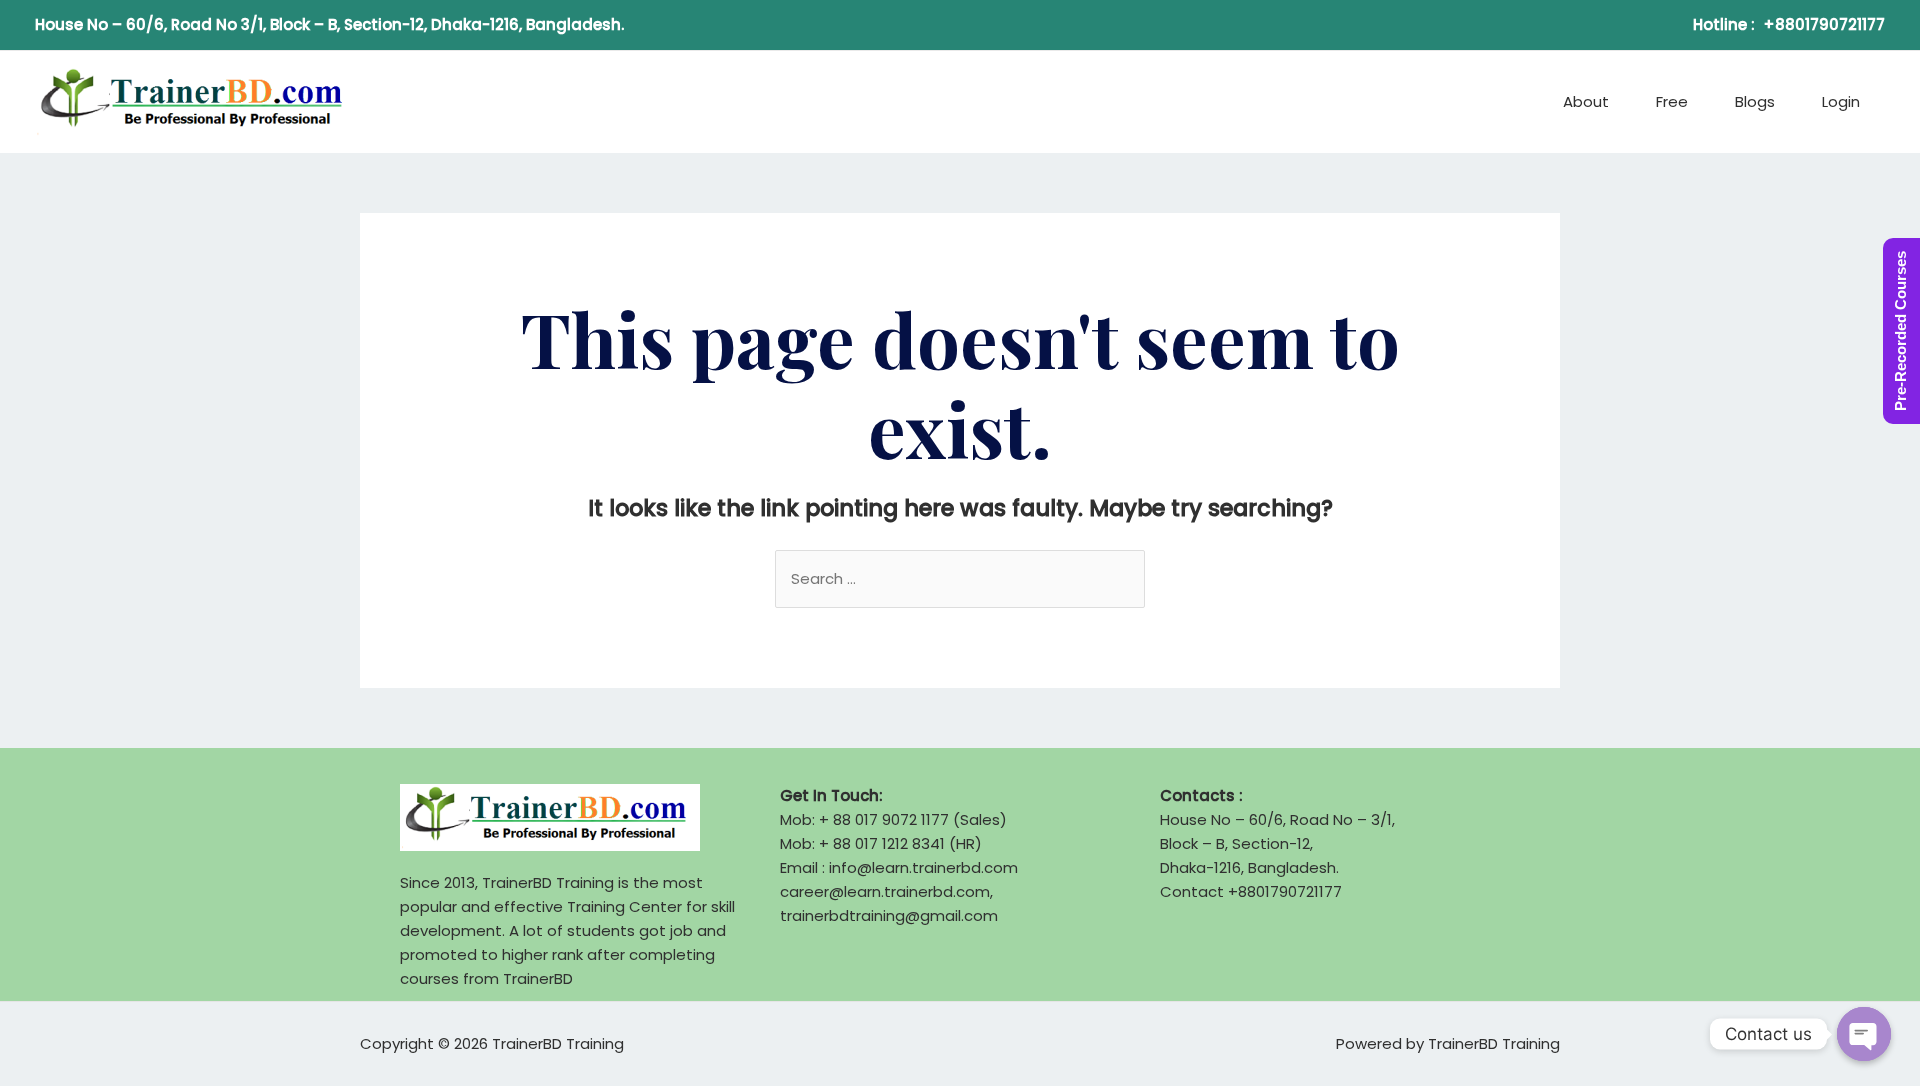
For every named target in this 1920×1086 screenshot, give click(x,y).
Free (1672, 101)
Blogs (1755, 101)
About (1586, 101)
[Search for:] (960, 578)
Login (1841, 101)
